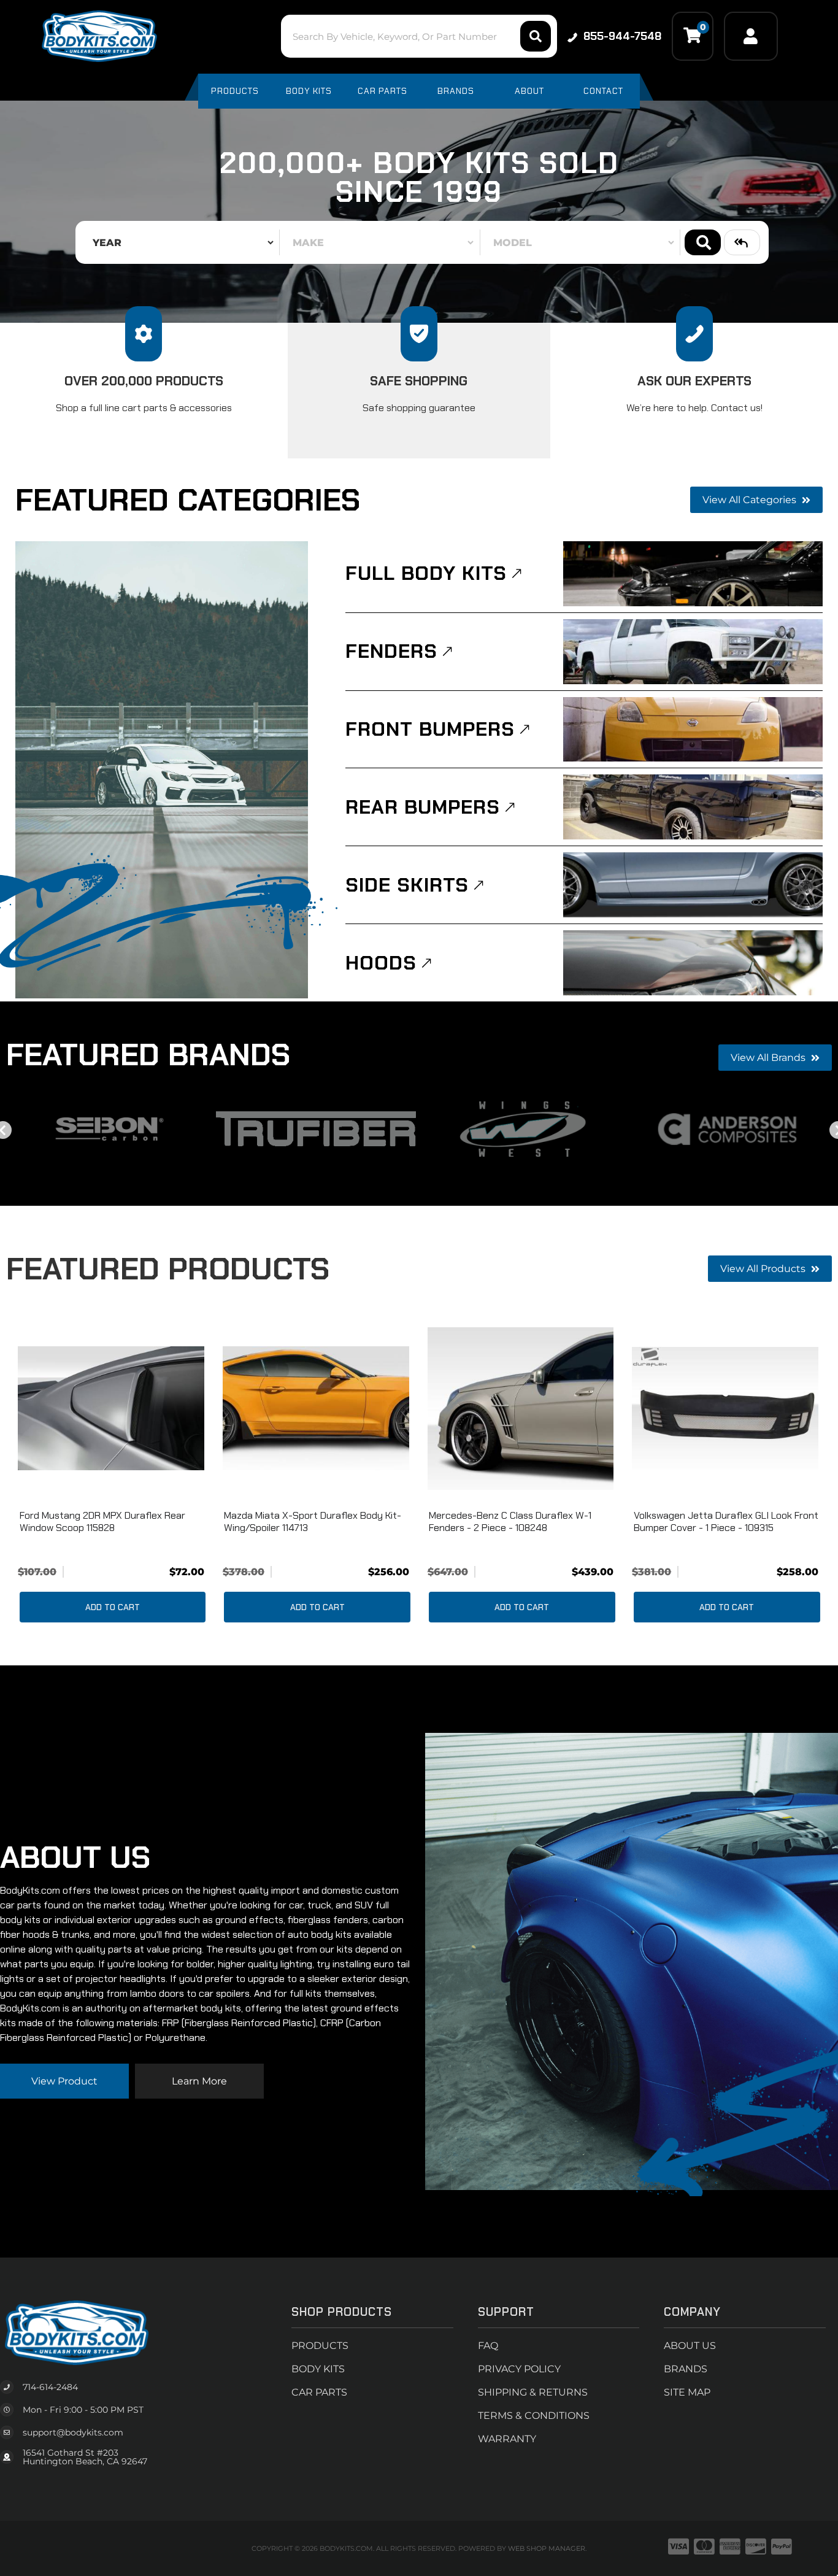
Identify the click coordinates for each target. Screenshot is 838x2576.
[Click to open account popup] (751, 36)
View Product (64, 2081)
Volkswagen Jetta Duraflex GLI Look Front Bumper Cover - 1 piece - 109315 (726, 1521)
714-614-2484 (50, 2387)
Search (703, 242)
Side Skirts (407, 885)
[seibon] (110, 1129)
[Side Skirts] (693, 885)
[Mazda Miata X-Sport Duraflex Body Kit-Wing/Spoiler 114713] (316, 1408)
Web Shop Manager (547, 2548)
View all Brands (769, 1058)
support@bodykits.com (73, 2432)
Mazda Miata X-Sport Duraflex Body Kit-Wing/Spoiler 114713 (313, 1521)
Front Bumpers (430, 729)
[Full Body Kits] (693, 574)
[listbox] (180, 242)
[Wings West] (522, 1129)
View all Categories (751, 500)
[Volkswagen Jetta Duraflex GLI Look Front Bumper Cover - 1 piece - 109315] (725, 1408)
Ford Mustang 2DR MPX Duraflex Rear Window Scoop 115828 (102, 1521)
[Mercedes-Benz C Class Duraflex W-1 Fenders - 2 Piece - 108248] (521, 1408)
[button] (419, 36)
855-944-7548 (622, 36)
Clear (742, 242)
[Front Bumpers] (693, 730)
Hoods (381, 963)
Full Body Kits (426, 573)
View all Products (764, 1269)
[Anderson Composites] (729, 1129)
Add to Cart (113, 1607)
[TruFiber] (316, 1129)
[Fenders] (693, 652)
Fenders (391, 651)
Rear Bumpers (423, 807)
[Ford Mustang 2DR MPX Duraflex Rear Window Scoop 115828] (111, 1408)
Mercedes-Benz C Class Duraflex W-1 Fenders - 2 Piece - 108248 (510, 1521)
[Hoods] (693, 963)
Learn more (199, 2081)
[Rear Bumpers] (693, 807)
